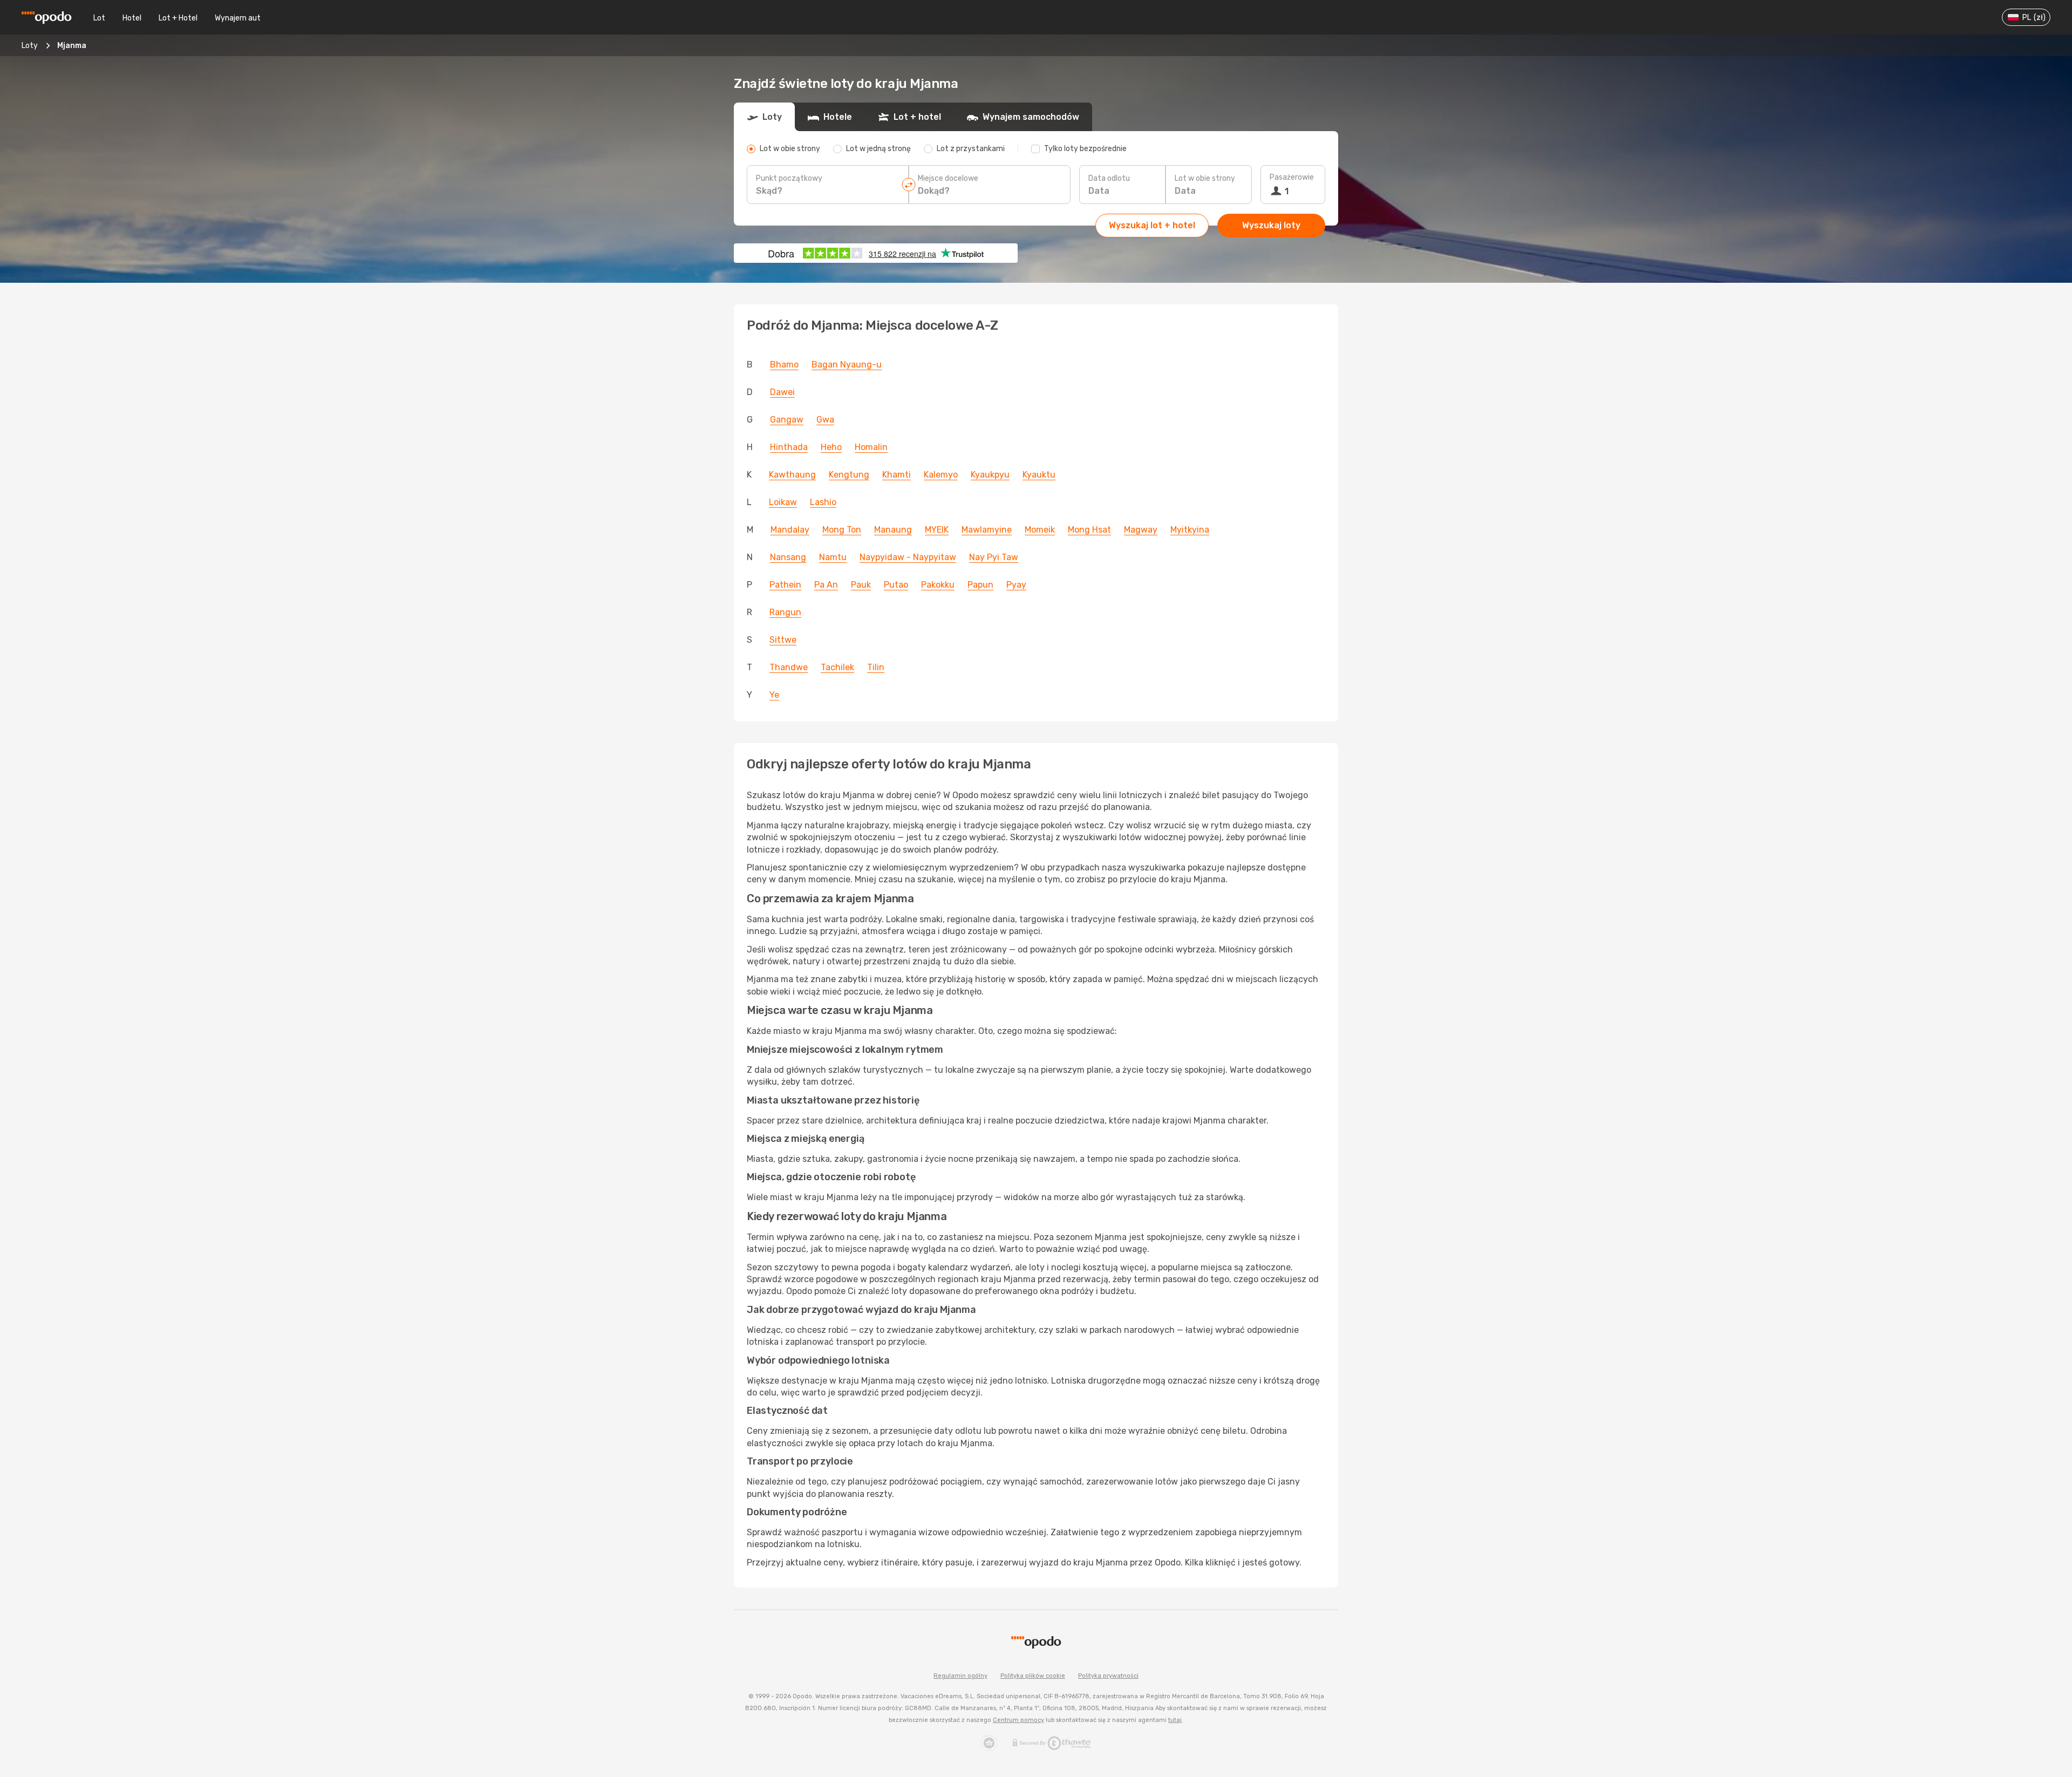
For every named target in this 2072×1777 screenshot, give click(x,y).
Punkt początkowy (789, 178)
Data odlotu (1109, 178)
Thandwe (789, 667)
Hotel (132, 18)
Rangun (785, 612)
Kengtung (849, 475)
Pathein (785, 585)
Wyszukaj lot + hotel (1152, 225)
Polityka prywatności (1108, 1676)
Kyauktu (1039, 475)
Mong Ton (842, 530)
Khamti (897, 475)
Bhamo (784, 365)
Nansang (788, 557)
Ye (774, 695)
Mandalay (790, 530)
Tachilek (837, 667)
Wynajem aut (238, 18)
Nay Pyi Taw (994, 557)
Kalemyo (941, 475)
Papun (980, 585)
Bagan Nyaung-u (847, 365)
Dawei (782, 392)
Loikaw (783, 502)
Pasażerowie (1292, 177)
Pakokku (938, 585)
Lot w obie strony (1205, 178)
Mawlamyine (987, 530)
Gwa (825, 420)
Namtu (833, 557)
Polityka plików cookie (1033, 1676)
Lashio (823, 502)
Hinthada (789, 447)
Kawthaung (792, 475)
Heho (831, 447)
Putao (896, 585)
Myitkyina (1190, 530)
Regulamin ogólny (960, 1676)
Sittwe (783, 640)
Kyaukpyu (990, 475)
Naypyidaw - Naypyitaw (908, 557)
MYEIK (937, 530)
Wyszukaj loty (1271, 225)
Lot (99, 18)
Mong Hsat (1089, 530)
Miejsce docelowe (948, 178)
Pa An (826, 585)
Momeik (1040, 530)
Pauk (861, 585)
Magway (1141, 530)
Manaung (893, 530)
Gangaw (787, 420)
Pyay (1016, 585)
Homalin (871, 447)
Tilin (876, 667)
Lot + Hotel (178, 18)
